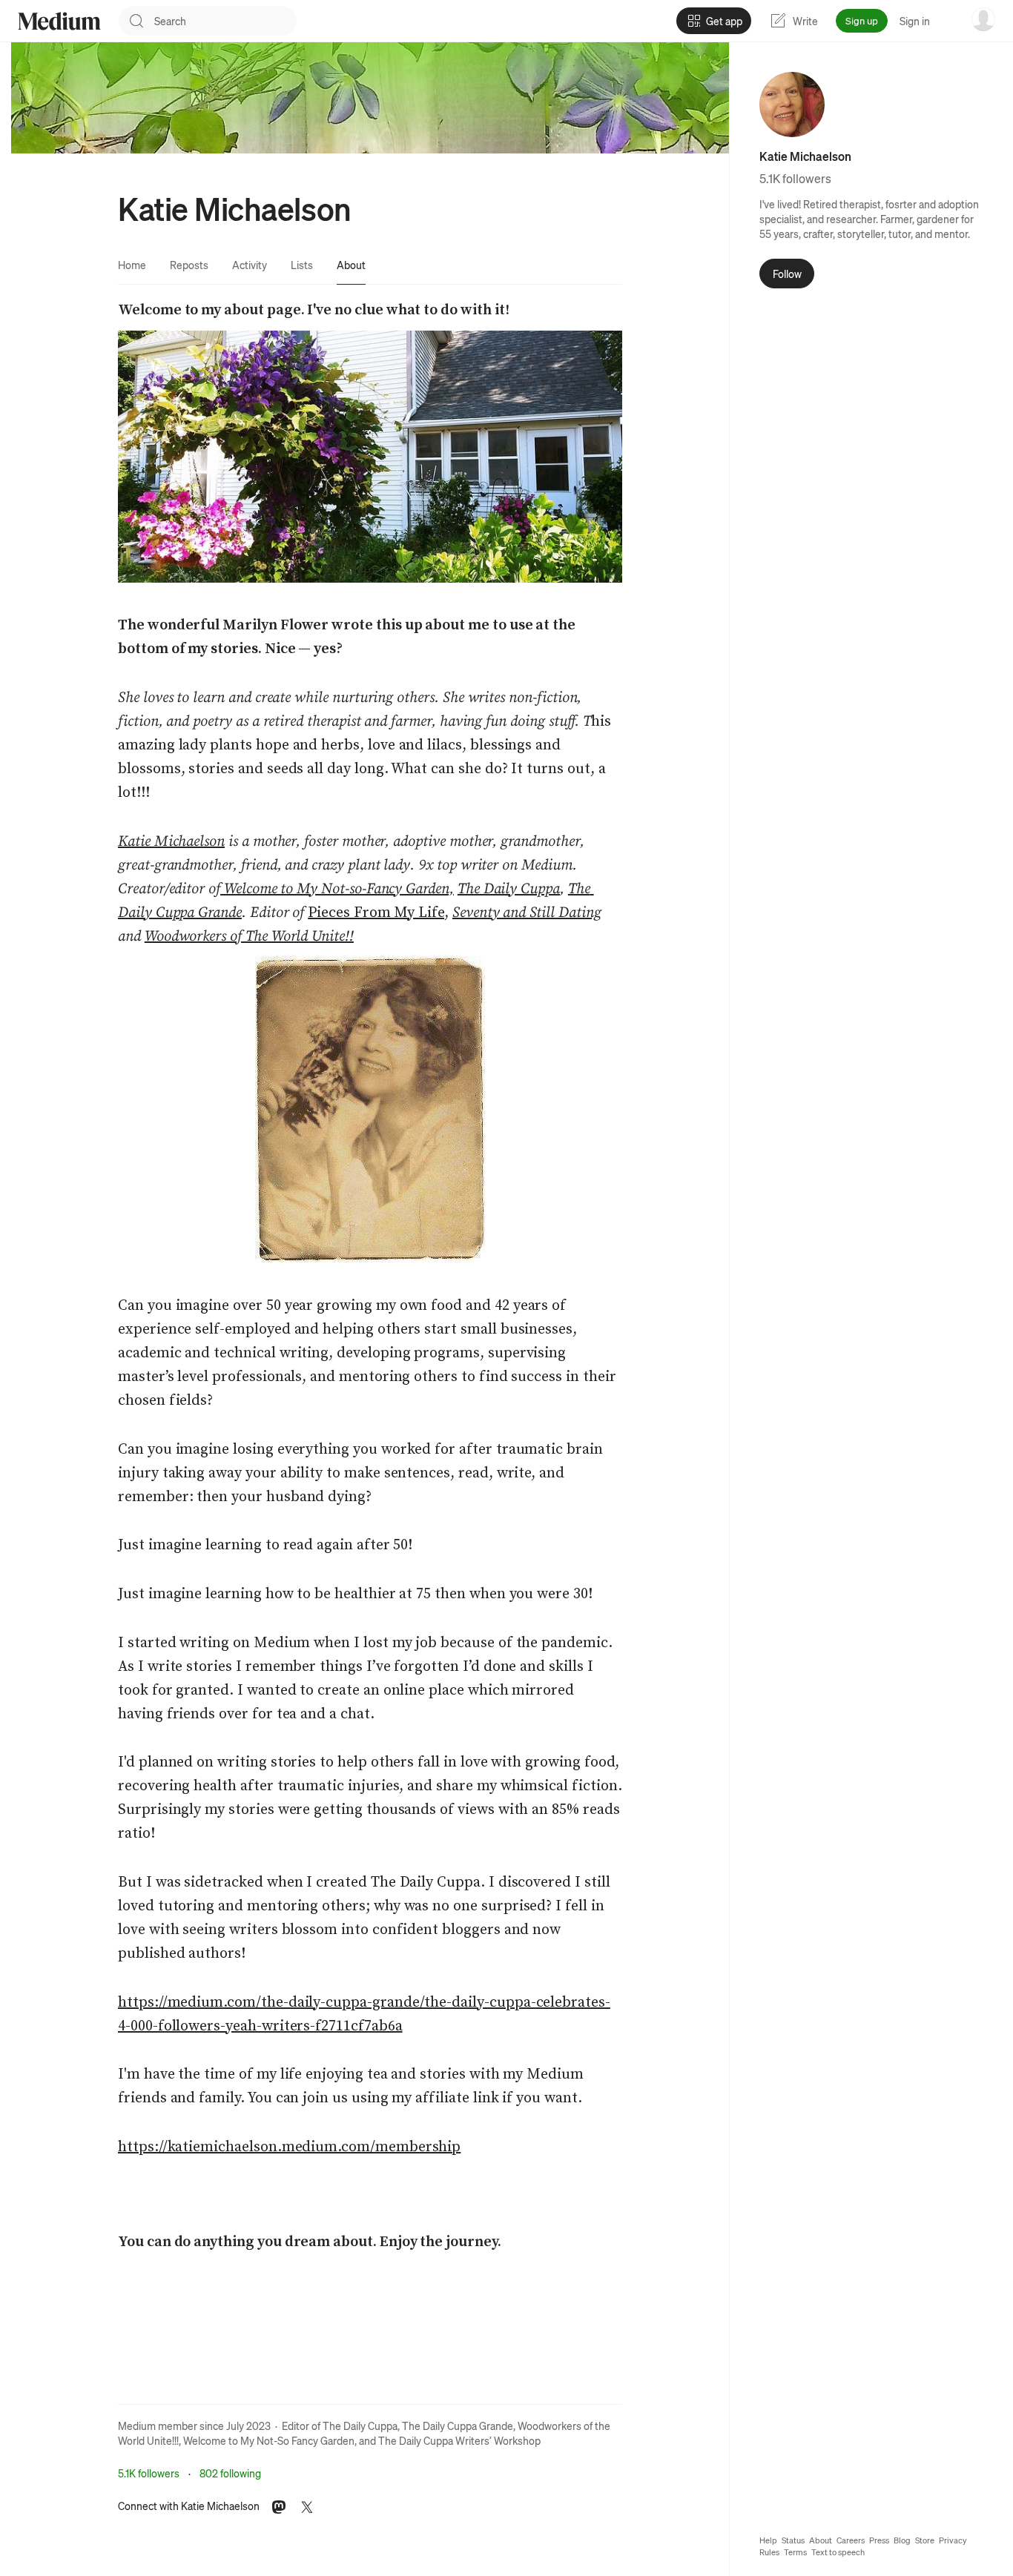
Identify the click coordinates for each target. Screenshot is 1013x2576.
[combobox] (225, 21)
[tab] (132, 265)
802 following (230, 2473)
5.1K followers (149, 2473)
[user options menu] (983, 19)
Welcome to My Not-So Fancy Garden (269, 2440)
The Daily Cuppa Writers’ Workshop (459, 2440)
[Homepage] (59, 21)
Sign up (862, 20)
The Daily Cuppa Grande (458, 2426)
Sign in (915, 21)
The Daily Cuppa (360, 2426)
